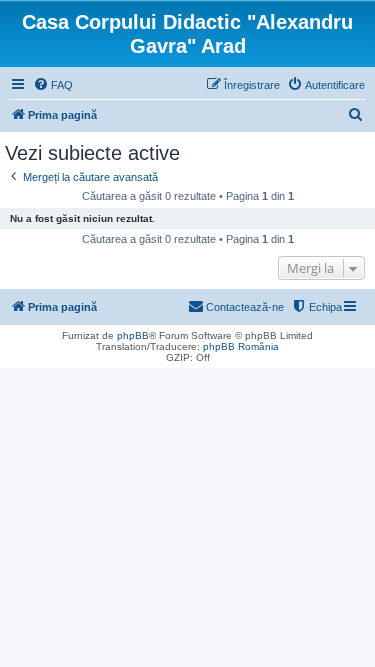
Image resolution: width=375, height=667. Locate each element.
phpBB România (241, 346)
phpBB (133, 335)
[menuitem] (53, 85)
